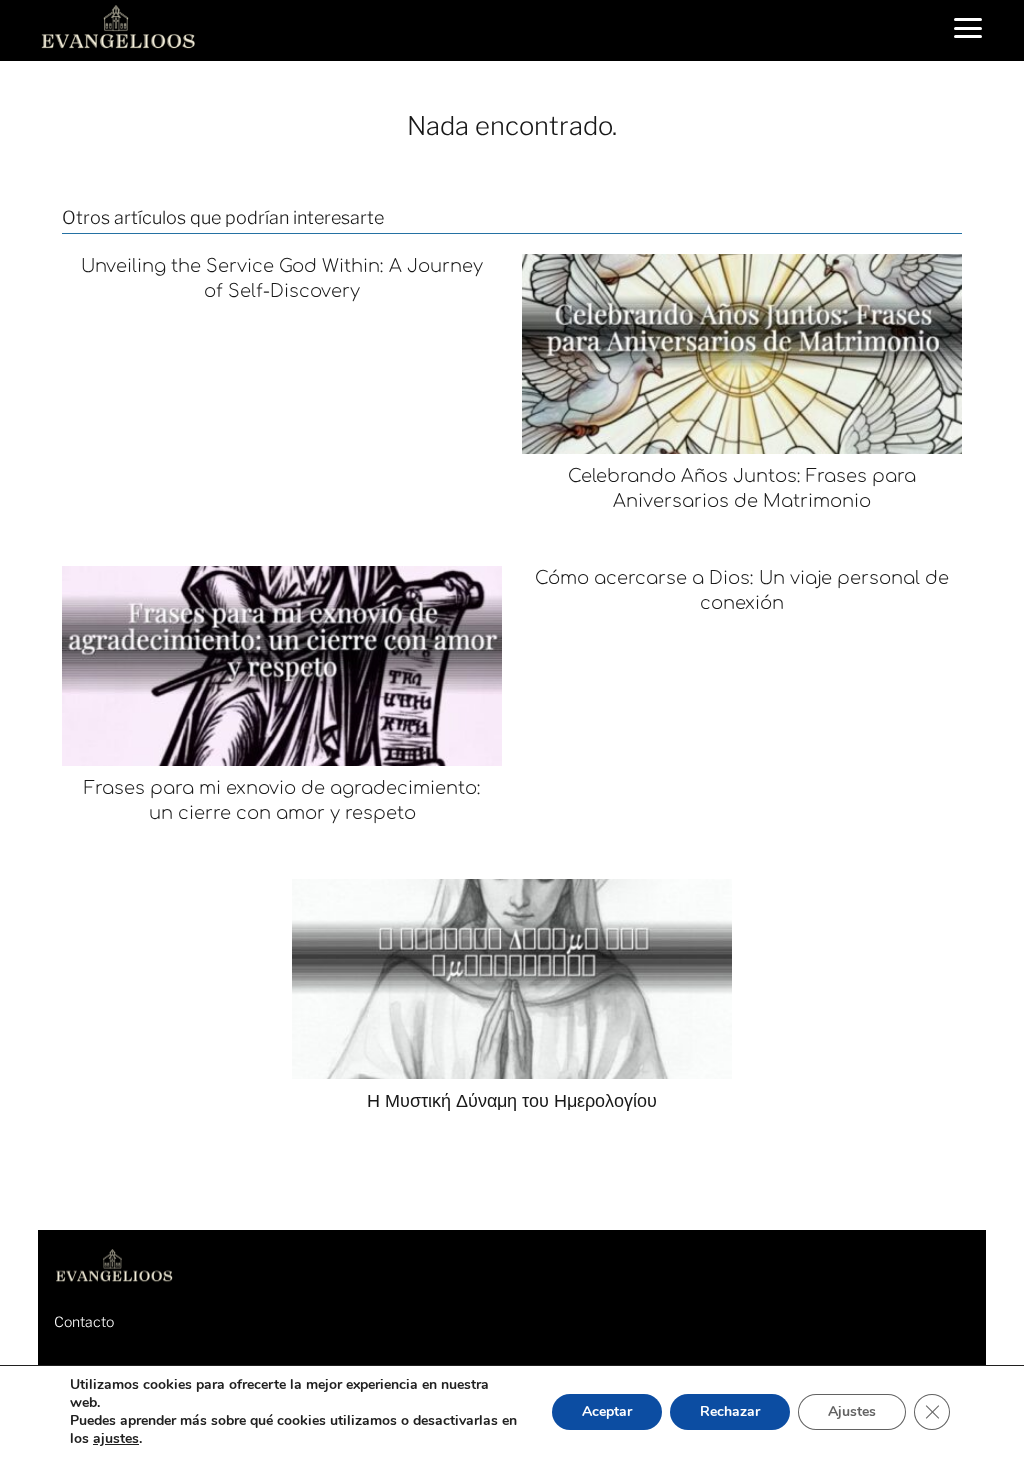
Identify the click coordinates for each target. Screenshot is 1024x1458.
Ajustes (852, 1411)
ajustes (116, 1439)
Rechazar (730, 1411)
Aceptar (607, 1411)
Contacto (84, 1321)
